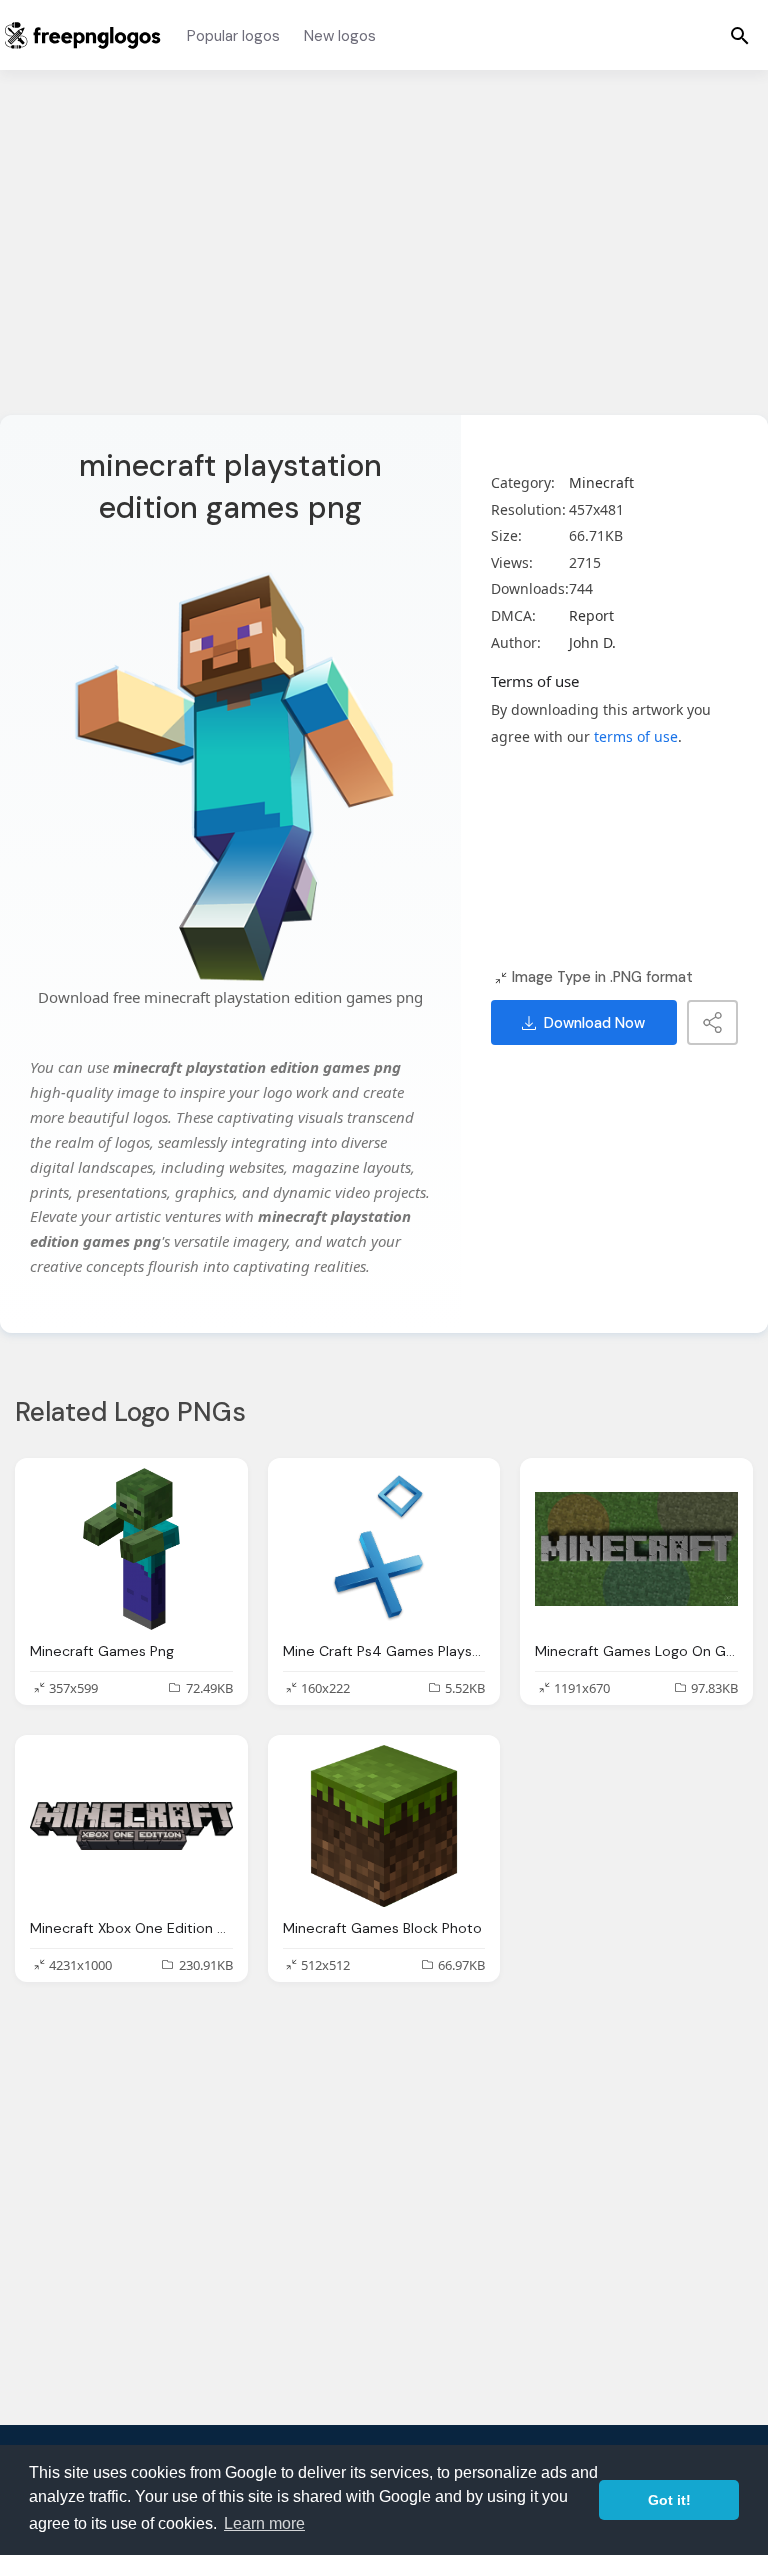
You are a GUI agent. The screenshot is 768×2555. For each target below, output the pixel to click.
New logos (340, 36)
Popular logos (233, 36)
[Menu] (740, 35)
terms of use (636, 736)
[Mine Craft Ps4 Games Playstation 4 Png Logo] (384, 1549)
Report (591, 615)
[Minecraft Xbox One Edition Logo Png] (131, 1826)
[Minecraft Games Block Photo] (384, 1826)
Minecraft (601, 482)
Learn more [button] (264, 2523)
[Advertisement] (384, 255)
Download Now (594, 1023)
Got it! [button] (669, 2500)
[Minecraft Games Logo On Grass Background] (636, 1549)
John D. (592, 642)
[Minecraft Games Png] (131, 1549)
